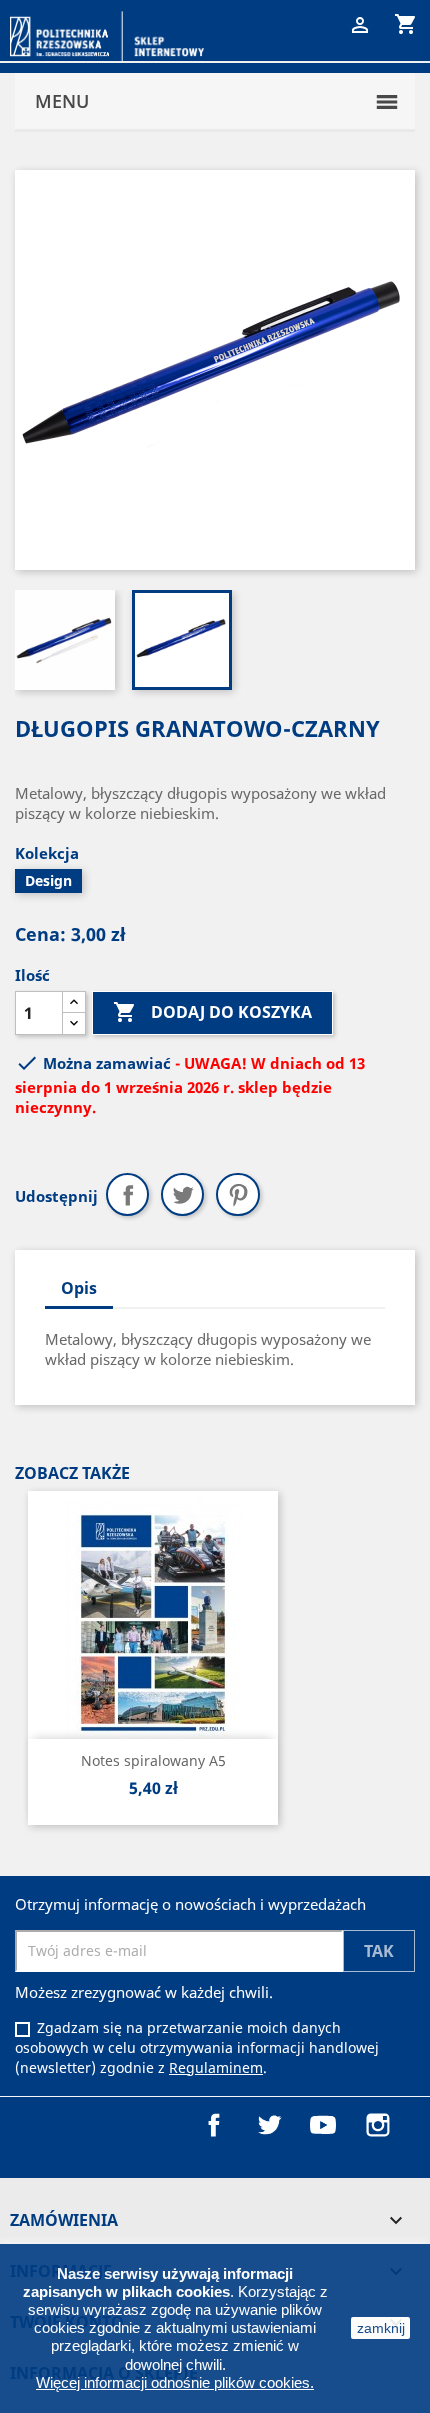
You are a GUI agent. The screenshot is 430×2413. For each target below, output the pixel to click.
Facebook (214, 2125)
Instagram (378, 2125)
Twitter (269, 2125)
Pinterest (237, 1194)
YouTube (323, 2125)
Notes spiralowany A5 (153, 1760)
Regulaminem (216, 2067)
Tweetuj (182, 1194)
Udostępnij (127, 1194)
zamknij (381, 2328)
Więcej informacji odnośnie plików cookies (173, 2382)
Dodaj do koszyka (212, 1012)
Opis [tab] (79, 1288)
